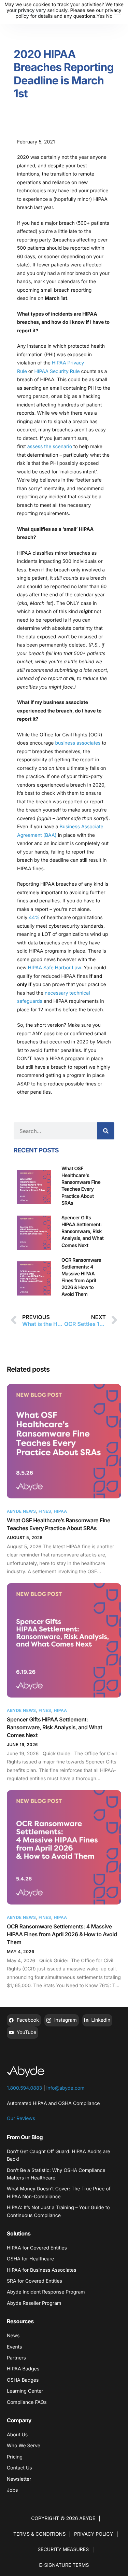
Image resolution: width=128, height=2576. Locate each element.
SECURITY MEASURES (63, 2550)
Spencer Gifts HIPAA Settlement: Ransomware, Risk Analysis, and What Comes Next (54, 1727)
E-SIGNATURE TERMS (64, 2565)
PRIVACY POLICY (94, 2534)
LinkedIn (100, 2020)
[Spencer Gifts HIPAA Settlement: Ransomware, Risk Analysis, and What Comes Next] (64, 1640)
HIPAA (60, 1511)
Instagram (65, 2020)
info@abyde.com (66, 2088)
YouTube (26, 2032)
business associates (78, 743)
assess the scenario (50, 447)
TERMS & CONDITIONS (39, 2534)
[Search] (106, 1131)
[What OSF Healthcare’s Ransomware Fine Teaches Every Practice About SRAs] (64, 1441)
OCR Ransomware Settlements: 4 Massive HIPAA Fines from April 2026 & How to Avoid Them (62, 1934)
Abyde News (21, 1511)
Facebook (27, 2020)
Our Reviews (21, 2118)
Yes (101, 16)
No (109, 16)
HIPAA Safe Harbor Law (54, 968)
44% (34, 918)
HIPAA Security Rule (57, 371)
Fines (45, 1511)
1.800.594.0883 (24, 2088)
